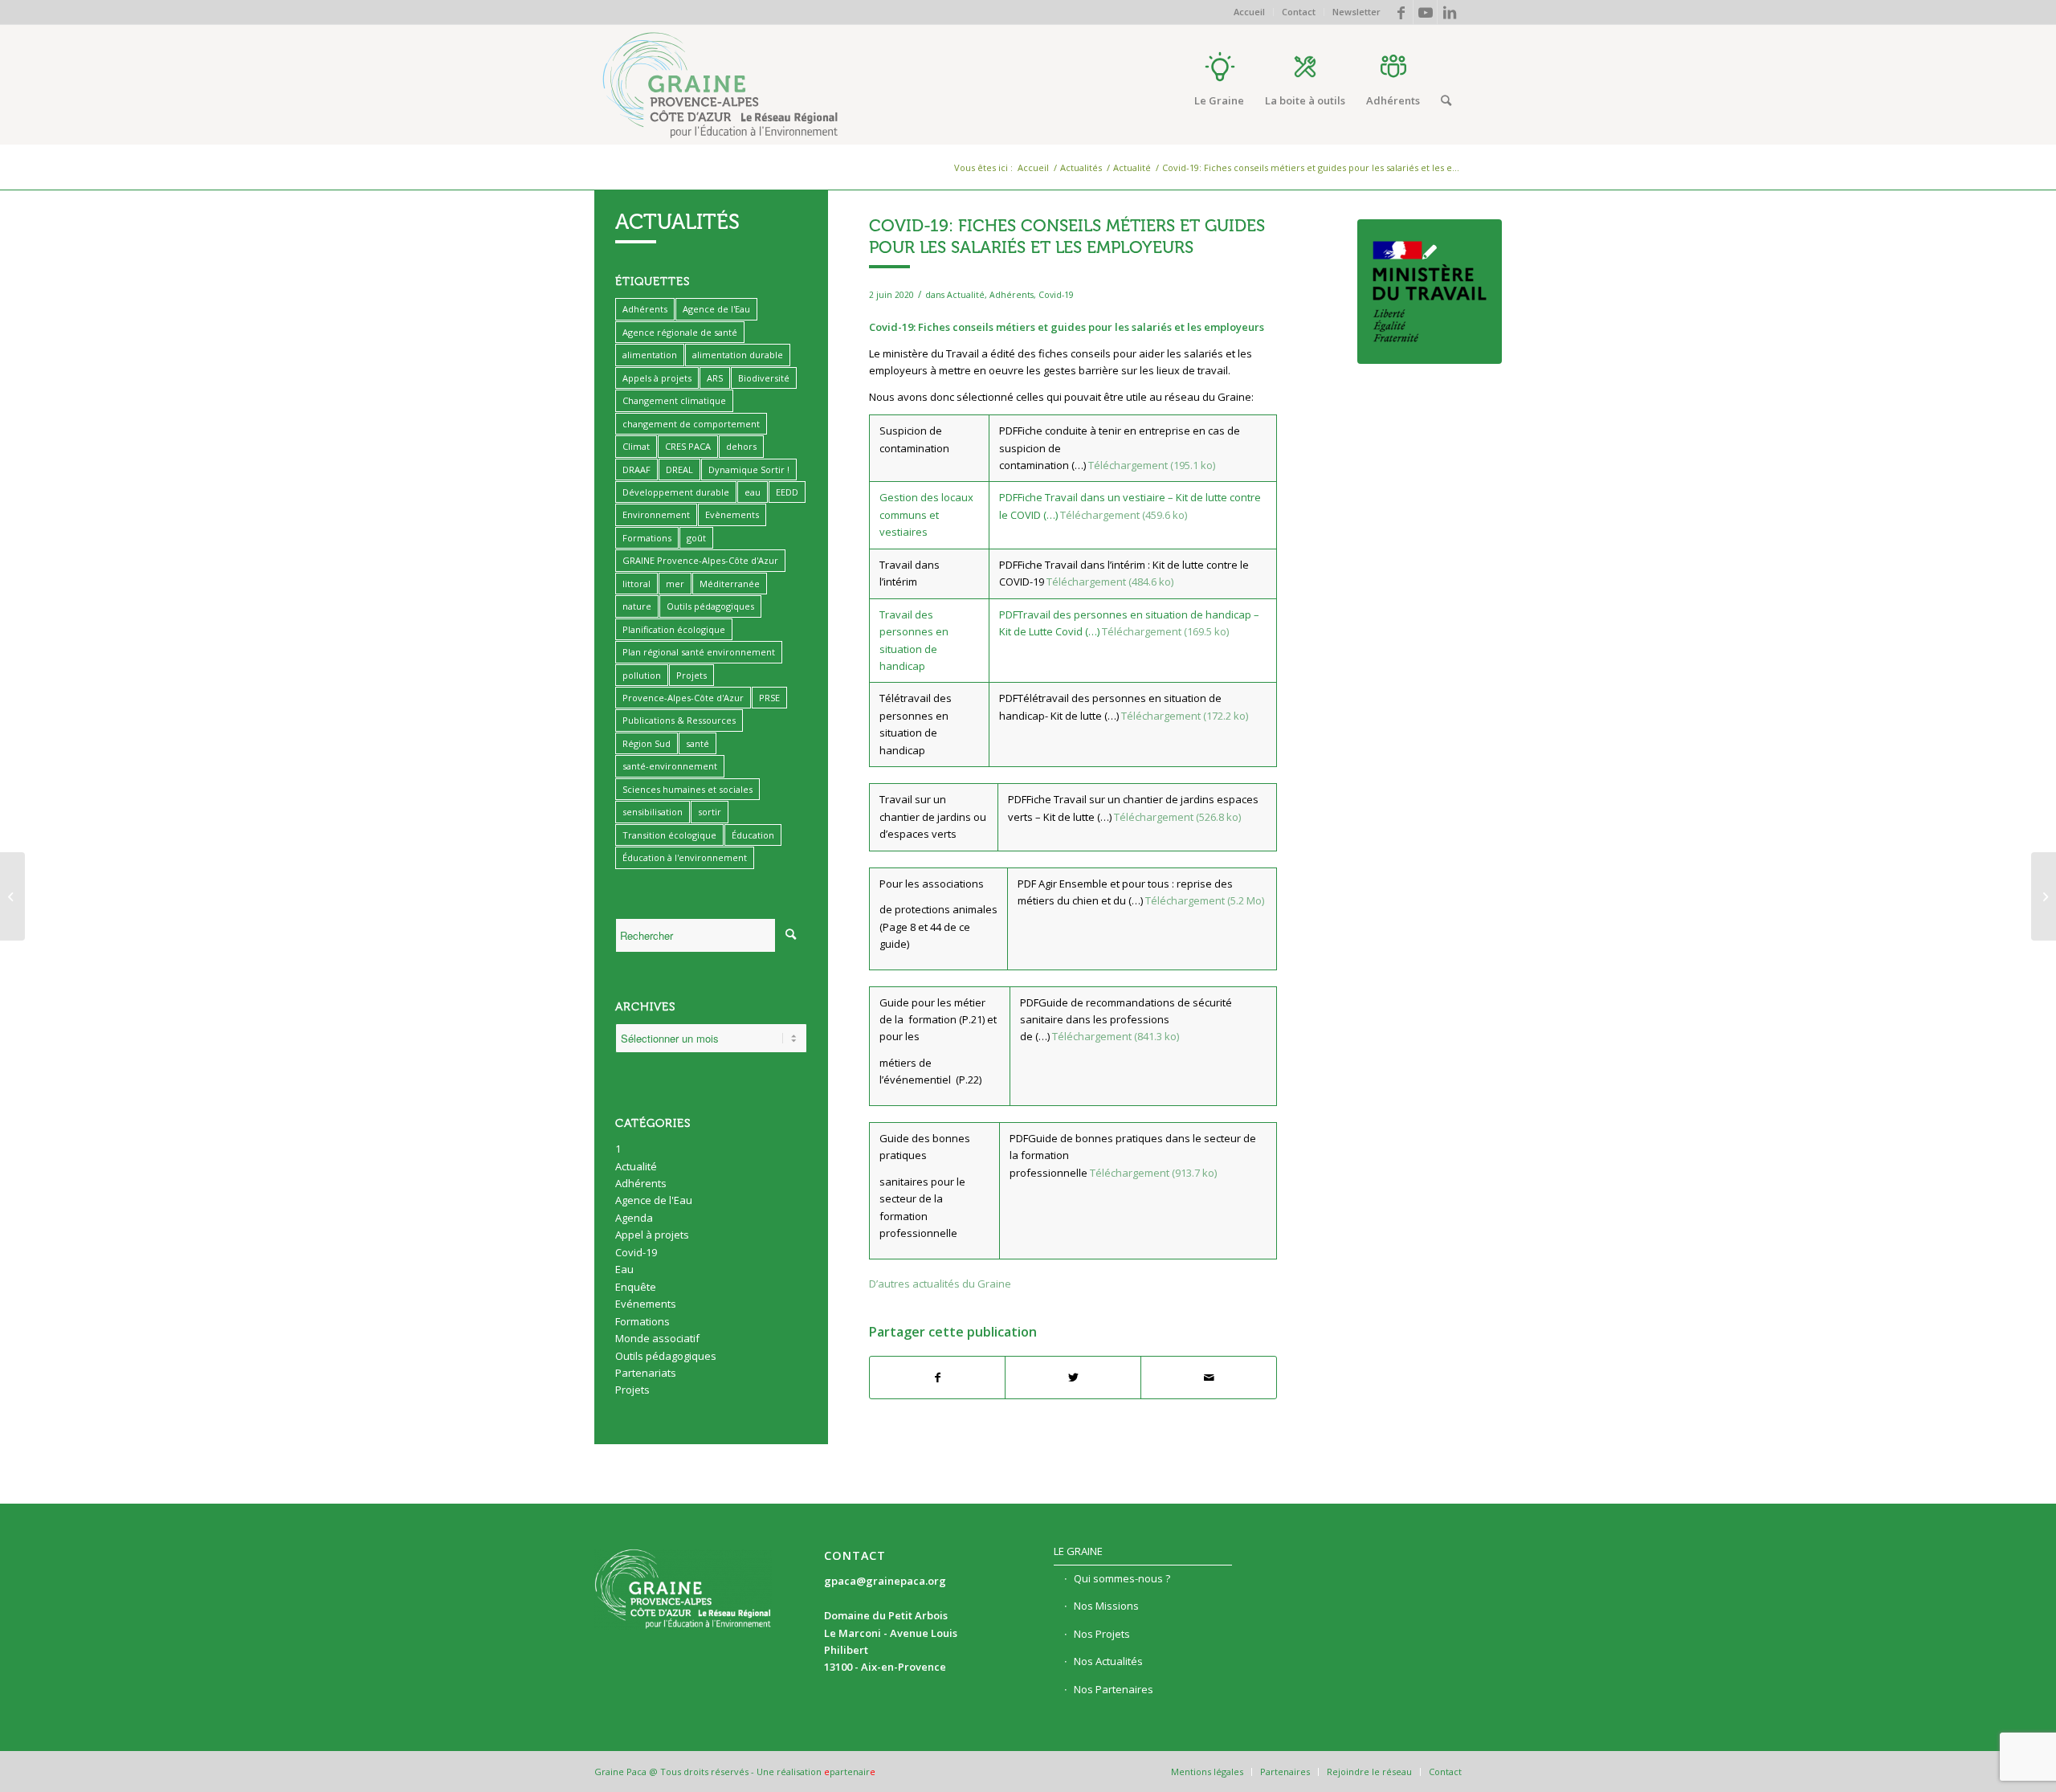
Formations (647, 538)
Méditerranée (730, 584)
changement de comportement (691, 424)
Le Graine (1078, 1551)
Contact (1299, 12)
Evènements (732, 514)
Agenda (634, 1218)
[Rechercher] (1446, 100)
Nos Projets (1102, 1634)
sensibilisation (653, 812)
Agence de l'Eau (716, 309)
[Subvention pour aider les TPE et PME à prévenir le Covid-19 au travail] (12, 896)
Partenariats (646, 1373)
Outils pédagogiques (710, 606)
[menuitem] (1250, 12)
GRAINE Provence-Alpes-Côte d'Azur (700, 560)
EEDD (787, 492)
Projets (691, 675)
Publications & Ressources (679, 720)
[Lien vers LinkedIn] (1450, 12)
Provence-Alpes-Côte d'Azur (683, 698)
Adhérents (1012, 295)
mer (675, 584)
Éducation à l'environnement (685, 857)
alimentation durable (738, 355)
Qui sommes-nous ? (1122, 1578)
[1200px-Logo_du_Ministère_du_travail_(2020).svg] (1430, 292)
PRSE (769, 698)
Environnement (656, 514)
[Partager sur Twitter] (1073, 1378)
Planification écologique (674, 629)
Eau (624, 1269)
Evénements (646, 1304)
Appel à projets (652, 1235)
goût (696, 538)
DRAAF (636, 469)
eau (753, 492)
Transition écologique (669, 835)
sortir (710, 812)
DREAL (679, 469)
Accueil (1249, 12)
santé (698, 743)
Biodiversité (764, 378)
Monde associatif (657, 1338)
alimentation (650, 355)
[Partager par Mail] (1209, 1378)
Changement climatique (674, 400)
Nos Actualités (1108, 1661)
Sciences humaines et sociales (687, 789)
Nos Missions (1106, 1606)
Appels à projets (657, 378)
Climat (636, 446)
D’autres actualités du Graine (940, 1284)
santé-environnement (670, 766)
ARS (715, 378)
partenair (850, 1772)
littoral (636, 584)
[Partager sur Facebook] (938, 1378)
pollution (642, 675)
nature (637, 606)
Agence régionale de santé (680, 332)
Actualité (966, 295)
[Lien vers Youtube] (1425, 12)
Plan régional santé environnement (699, 652)
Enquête (636, 1287)
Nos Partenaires (1114, 1689)
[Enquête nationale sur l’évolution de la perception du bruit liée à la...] (2044, 896)
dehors (741, 446)
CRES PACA (688, 446)
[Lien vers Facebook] (1401, 12)
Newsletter (1356, 12)
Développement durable (676, 492)
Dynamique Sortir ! (749, 469)
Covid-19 (1056, 295)
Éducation (753, 835)
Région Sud (647, 743)
